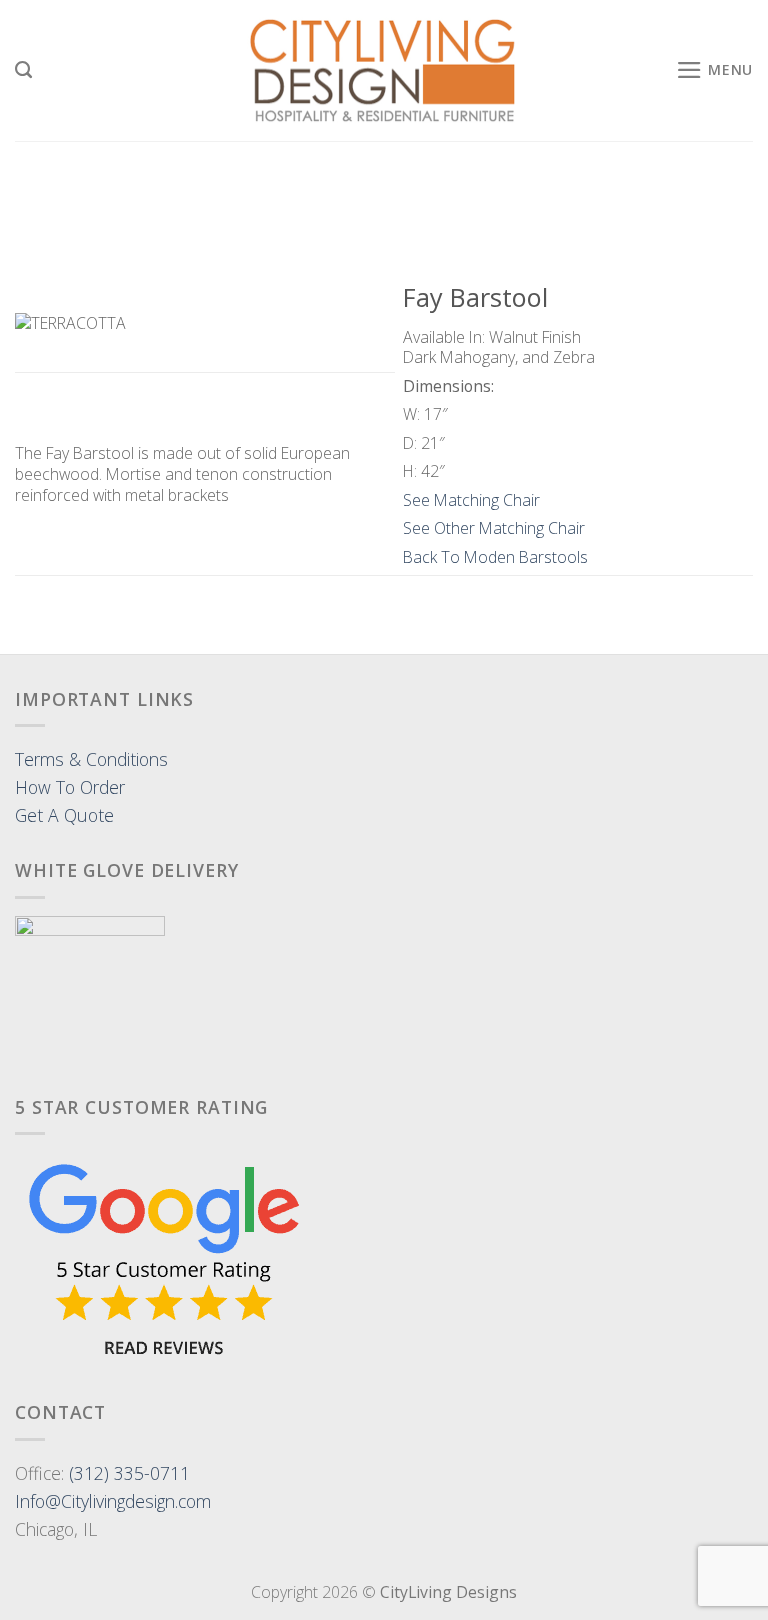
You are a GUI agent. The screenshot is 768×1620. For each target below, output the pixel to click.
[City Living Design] (384, 71)
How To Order (70, 787)
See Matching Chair (471, 500)
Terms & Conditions (91, 759)
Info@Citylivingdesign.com (113, 1501)
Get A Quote (64, 815)
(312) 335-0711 (129, 1473)
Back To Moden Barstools (495, 557)
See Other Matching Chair (494, 528)
